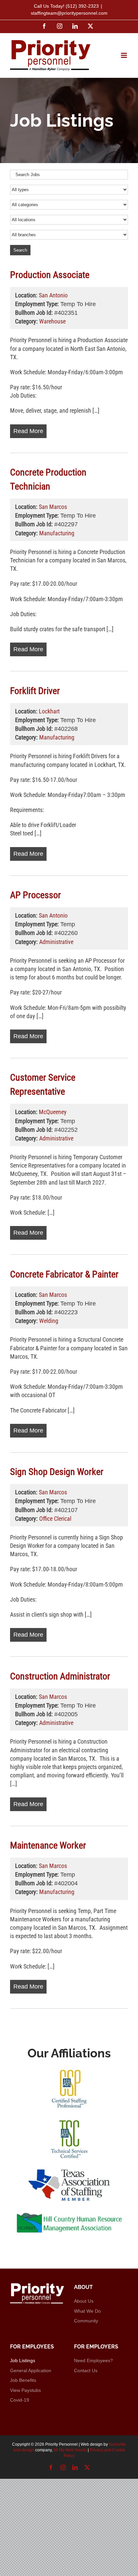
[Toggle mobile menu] (124, 55)
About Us (84, 2301)
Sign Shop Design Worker (57, 1472)
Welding (49, 1321)
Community (86, 2321)
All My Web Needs (70, 2450)
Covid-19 (20, 2400)
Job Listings (23, 2360)
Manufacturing (57, 533)
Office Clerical (55, 1519)
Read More (28, 431)
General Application (31, 2370)
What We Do (87, 2311)
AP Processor (36, 895)
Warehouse (52, 321)
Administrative (56, 942)
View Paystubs (25, 2390)
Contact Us (86, 2370)
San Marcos (53, 507)
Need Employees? (93, 2360)
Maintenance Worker (48, 1845)
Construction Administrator (60, 1676)
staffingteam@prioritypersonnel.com (69, 13)
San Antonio (53, 295)
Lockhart (49, 711)
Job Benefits (23, 2380)
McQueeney (53, 1112)
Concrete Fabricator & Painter (64, 1274)
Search (20, 250)
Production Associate (50, 275)
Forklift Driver (35, 691)
